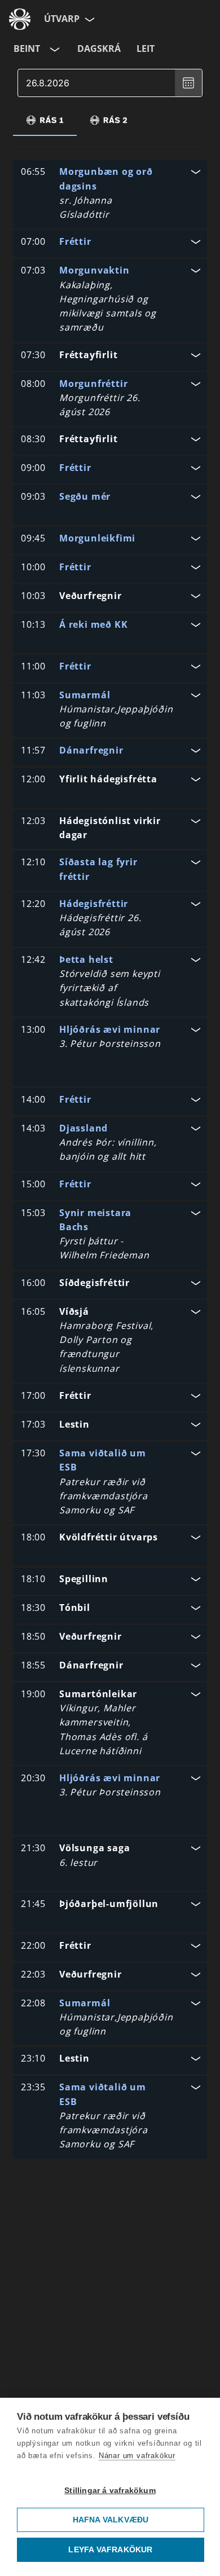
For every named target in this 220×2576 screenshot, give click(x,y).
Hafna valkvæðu (111, 2520)
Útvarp (62, 19)
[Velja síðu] (89, 19)
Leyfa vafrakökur (110, 2550)
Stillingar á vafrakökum (110, 2491)
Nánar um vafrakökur (137, 2456)
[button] (110, 194)
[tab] (45, 120)
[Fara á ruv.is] (20, 19)
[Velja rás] (54, 49)
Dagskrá (99, 49)
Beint (27, 49)
